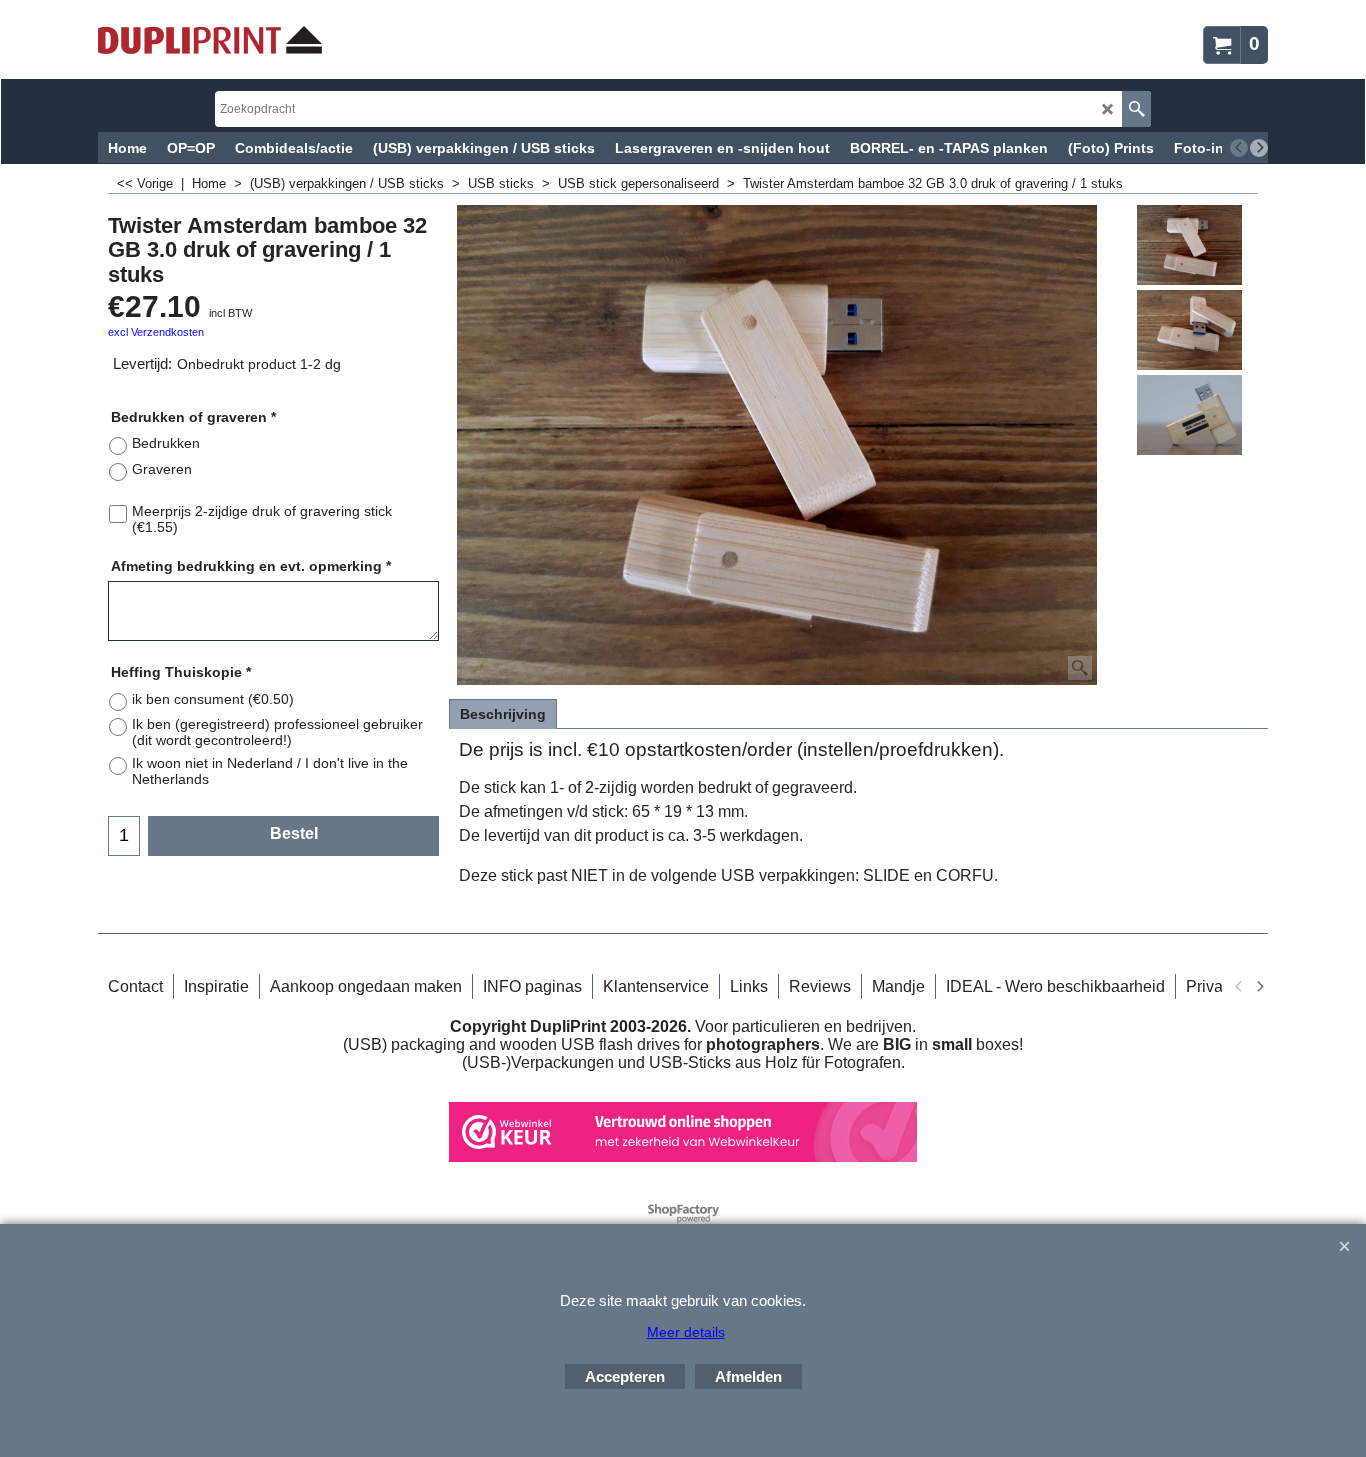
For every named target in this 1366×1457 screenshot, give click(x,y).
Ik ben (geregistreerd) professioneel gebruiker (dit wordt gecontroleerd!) (277, 732)
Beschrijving (503, 714)
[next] (1259, 148)
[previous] (1239, 148)
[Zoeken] (1136, 109)
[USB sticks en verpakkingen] (210, 40)
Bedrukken (166, 443)
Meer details (686, 1332)
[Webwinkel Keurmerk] (683, 1156)
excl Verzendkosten (156, 332)
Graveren (162, 469)
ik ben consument (213, 699)
